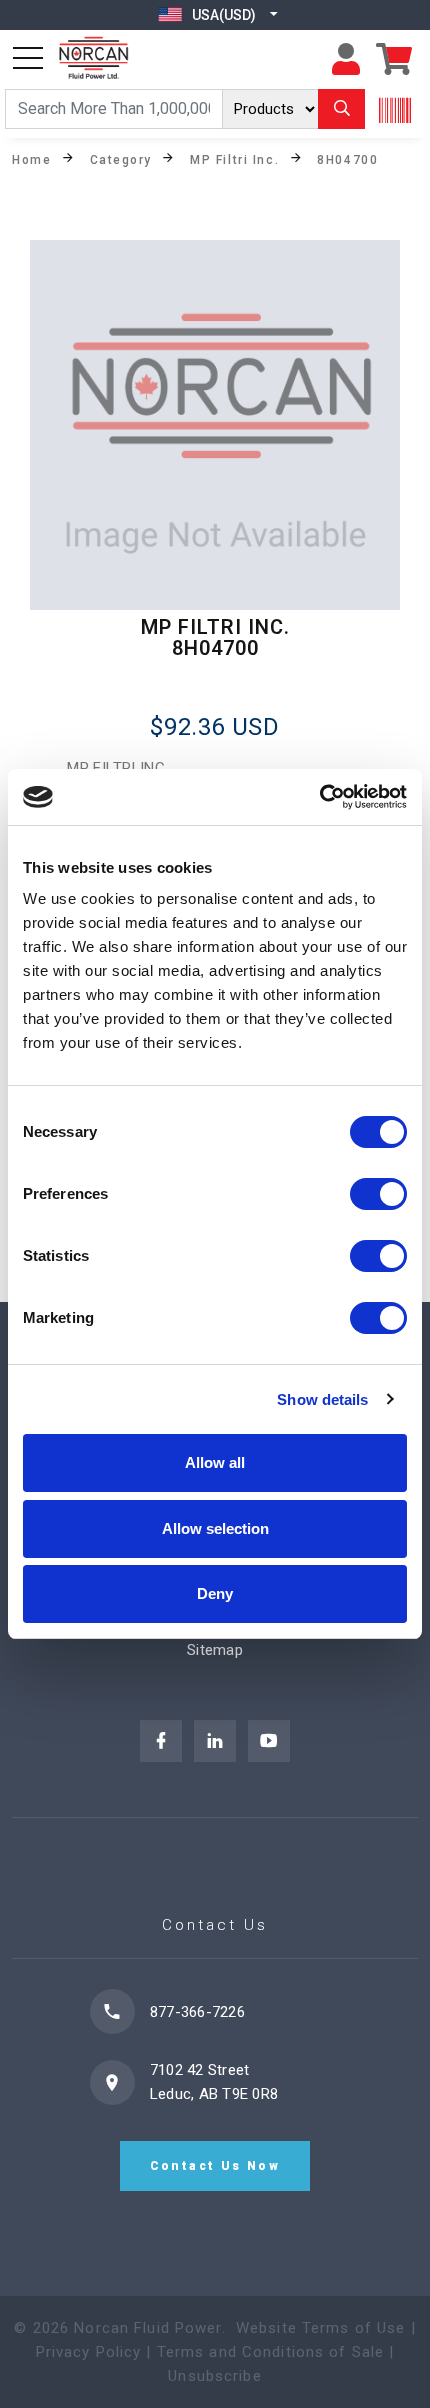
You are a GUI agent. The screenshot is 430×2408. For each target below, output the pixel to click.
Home (31, 159)
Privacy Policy (89, 2352)
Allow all (215, 1462)
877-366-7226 (197, 2012)
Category (121, 159)
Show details (322, 1399)
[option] (215, 425)
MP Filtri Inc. (234, 159)
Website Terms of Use (321, 2328)
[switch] (378, 1194)
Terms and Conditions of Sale (271, 2352)
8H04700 (347, 159)
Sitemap (215, 1650)
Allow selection (215, 1528)
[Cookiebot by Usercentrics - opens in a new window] (319, 797)
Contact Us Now (215, 2166)
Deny (215, 1593)
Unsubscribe (214, 2376)
